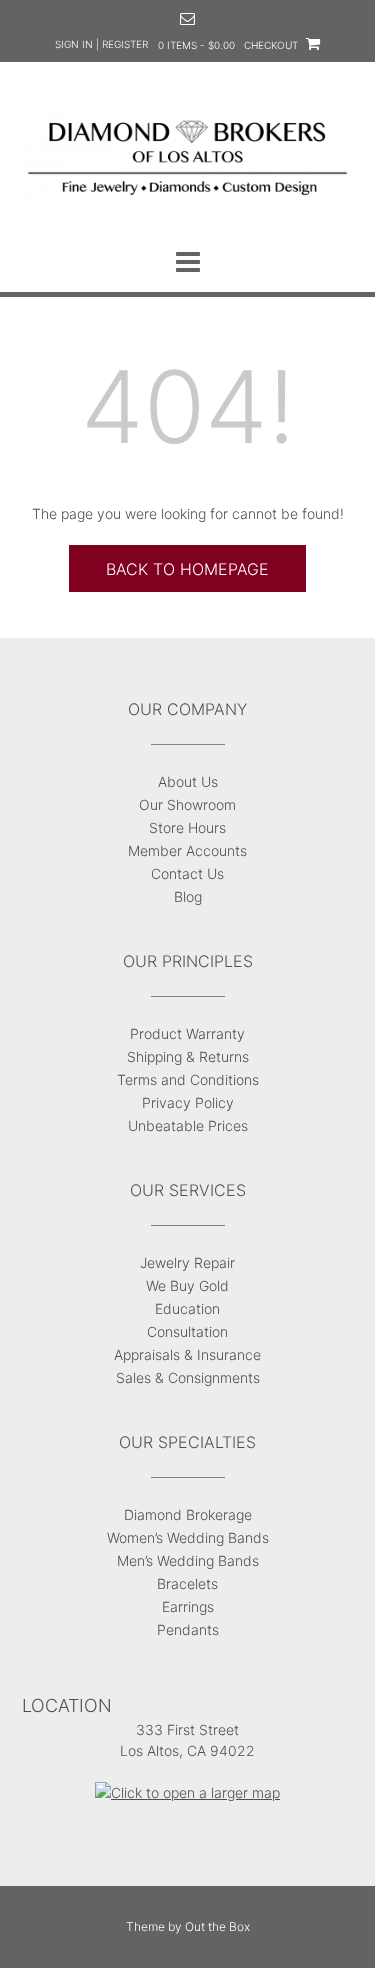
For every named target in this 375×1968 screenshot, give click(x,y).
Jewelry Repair (187, 1262)
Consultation (187, 1331)
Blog (188, 896)
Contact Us (187, 873)
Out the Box (217, 1926)
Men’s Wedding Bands (188, 1560)
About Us (188, 781)
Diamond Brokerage (188, 1514)
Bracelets (187, 1583)
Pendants (188, 1629)
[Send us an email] (187, 18)
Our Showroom (187, 804)
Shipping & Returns (188, 1056)
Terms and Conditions (188, 1079)
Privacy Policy (188, 1102)
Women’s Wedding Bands (188, 1537)
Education (187, 1308)
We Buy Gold (187, 1285)
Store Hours (187, 827)
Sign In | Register (101, 44)
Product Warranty (187, 1033)
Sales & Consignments (188, 1377)
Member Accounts (187, 850)
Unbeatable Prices (188, 1125)
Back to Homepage (187, 569)
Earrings (188, 1606)
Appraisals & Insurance (187, 1354)
